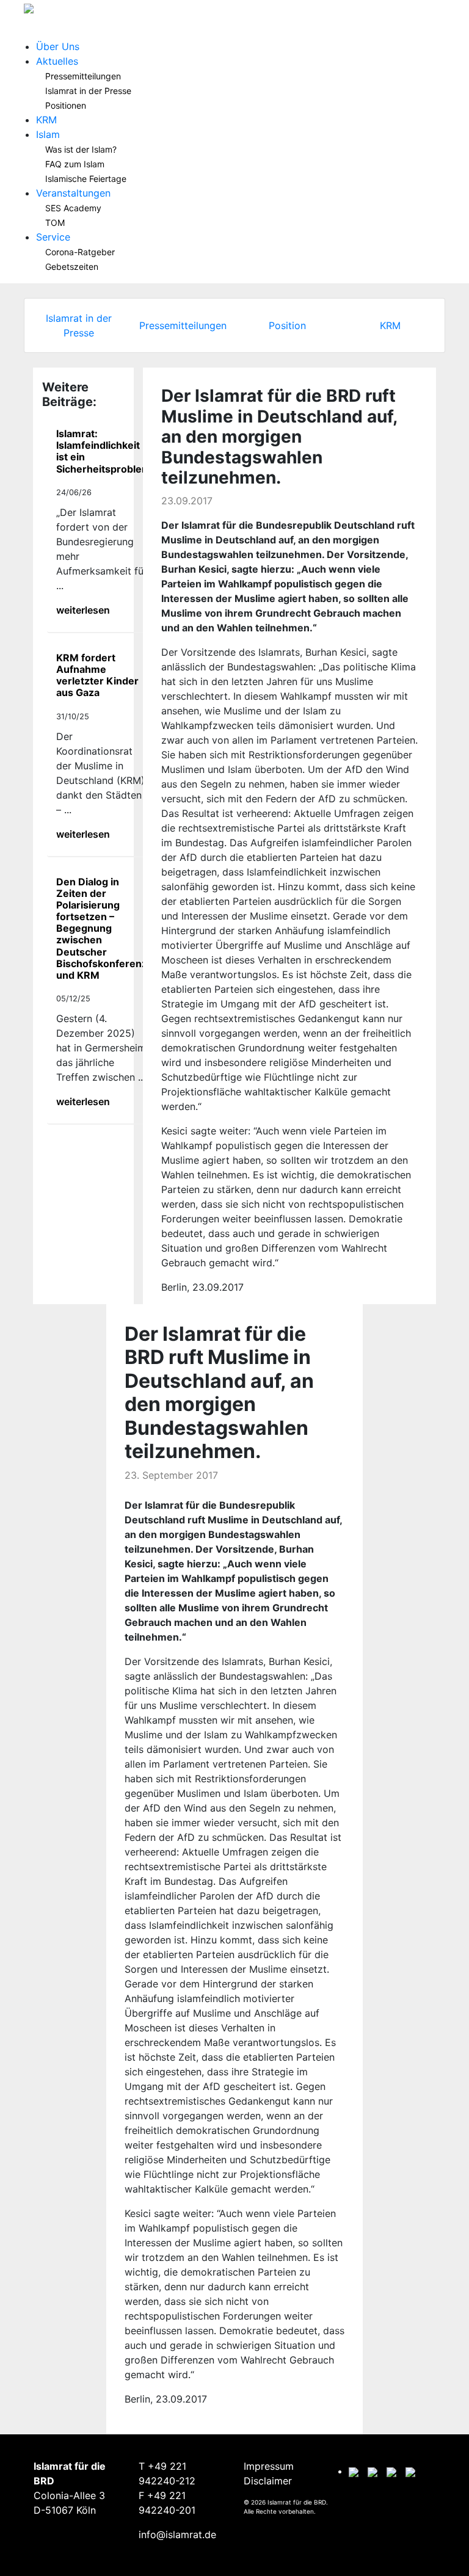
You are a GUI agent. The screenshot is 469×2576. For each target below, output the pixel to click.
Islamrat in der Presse (88, 91)
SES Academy (73, 208)
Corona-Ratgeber (80, 252)
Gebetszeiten (72, 267)
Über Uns (58, 46)
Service (53, 237)
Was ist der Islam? (81, 149)
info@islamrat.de (177, 2534)
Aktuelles (57, 61)
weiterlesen (83, 610)
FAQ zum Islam (75, 164)
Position (287, 325)
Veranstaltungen (73, 193)
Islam (48, 134)
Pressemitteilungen (83, 76)
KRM (46, 120)
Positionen (66, 105)
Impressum (269, 2466)
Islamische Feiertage (86, 179)
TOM (55, 223)
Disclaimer (268, 2481)
